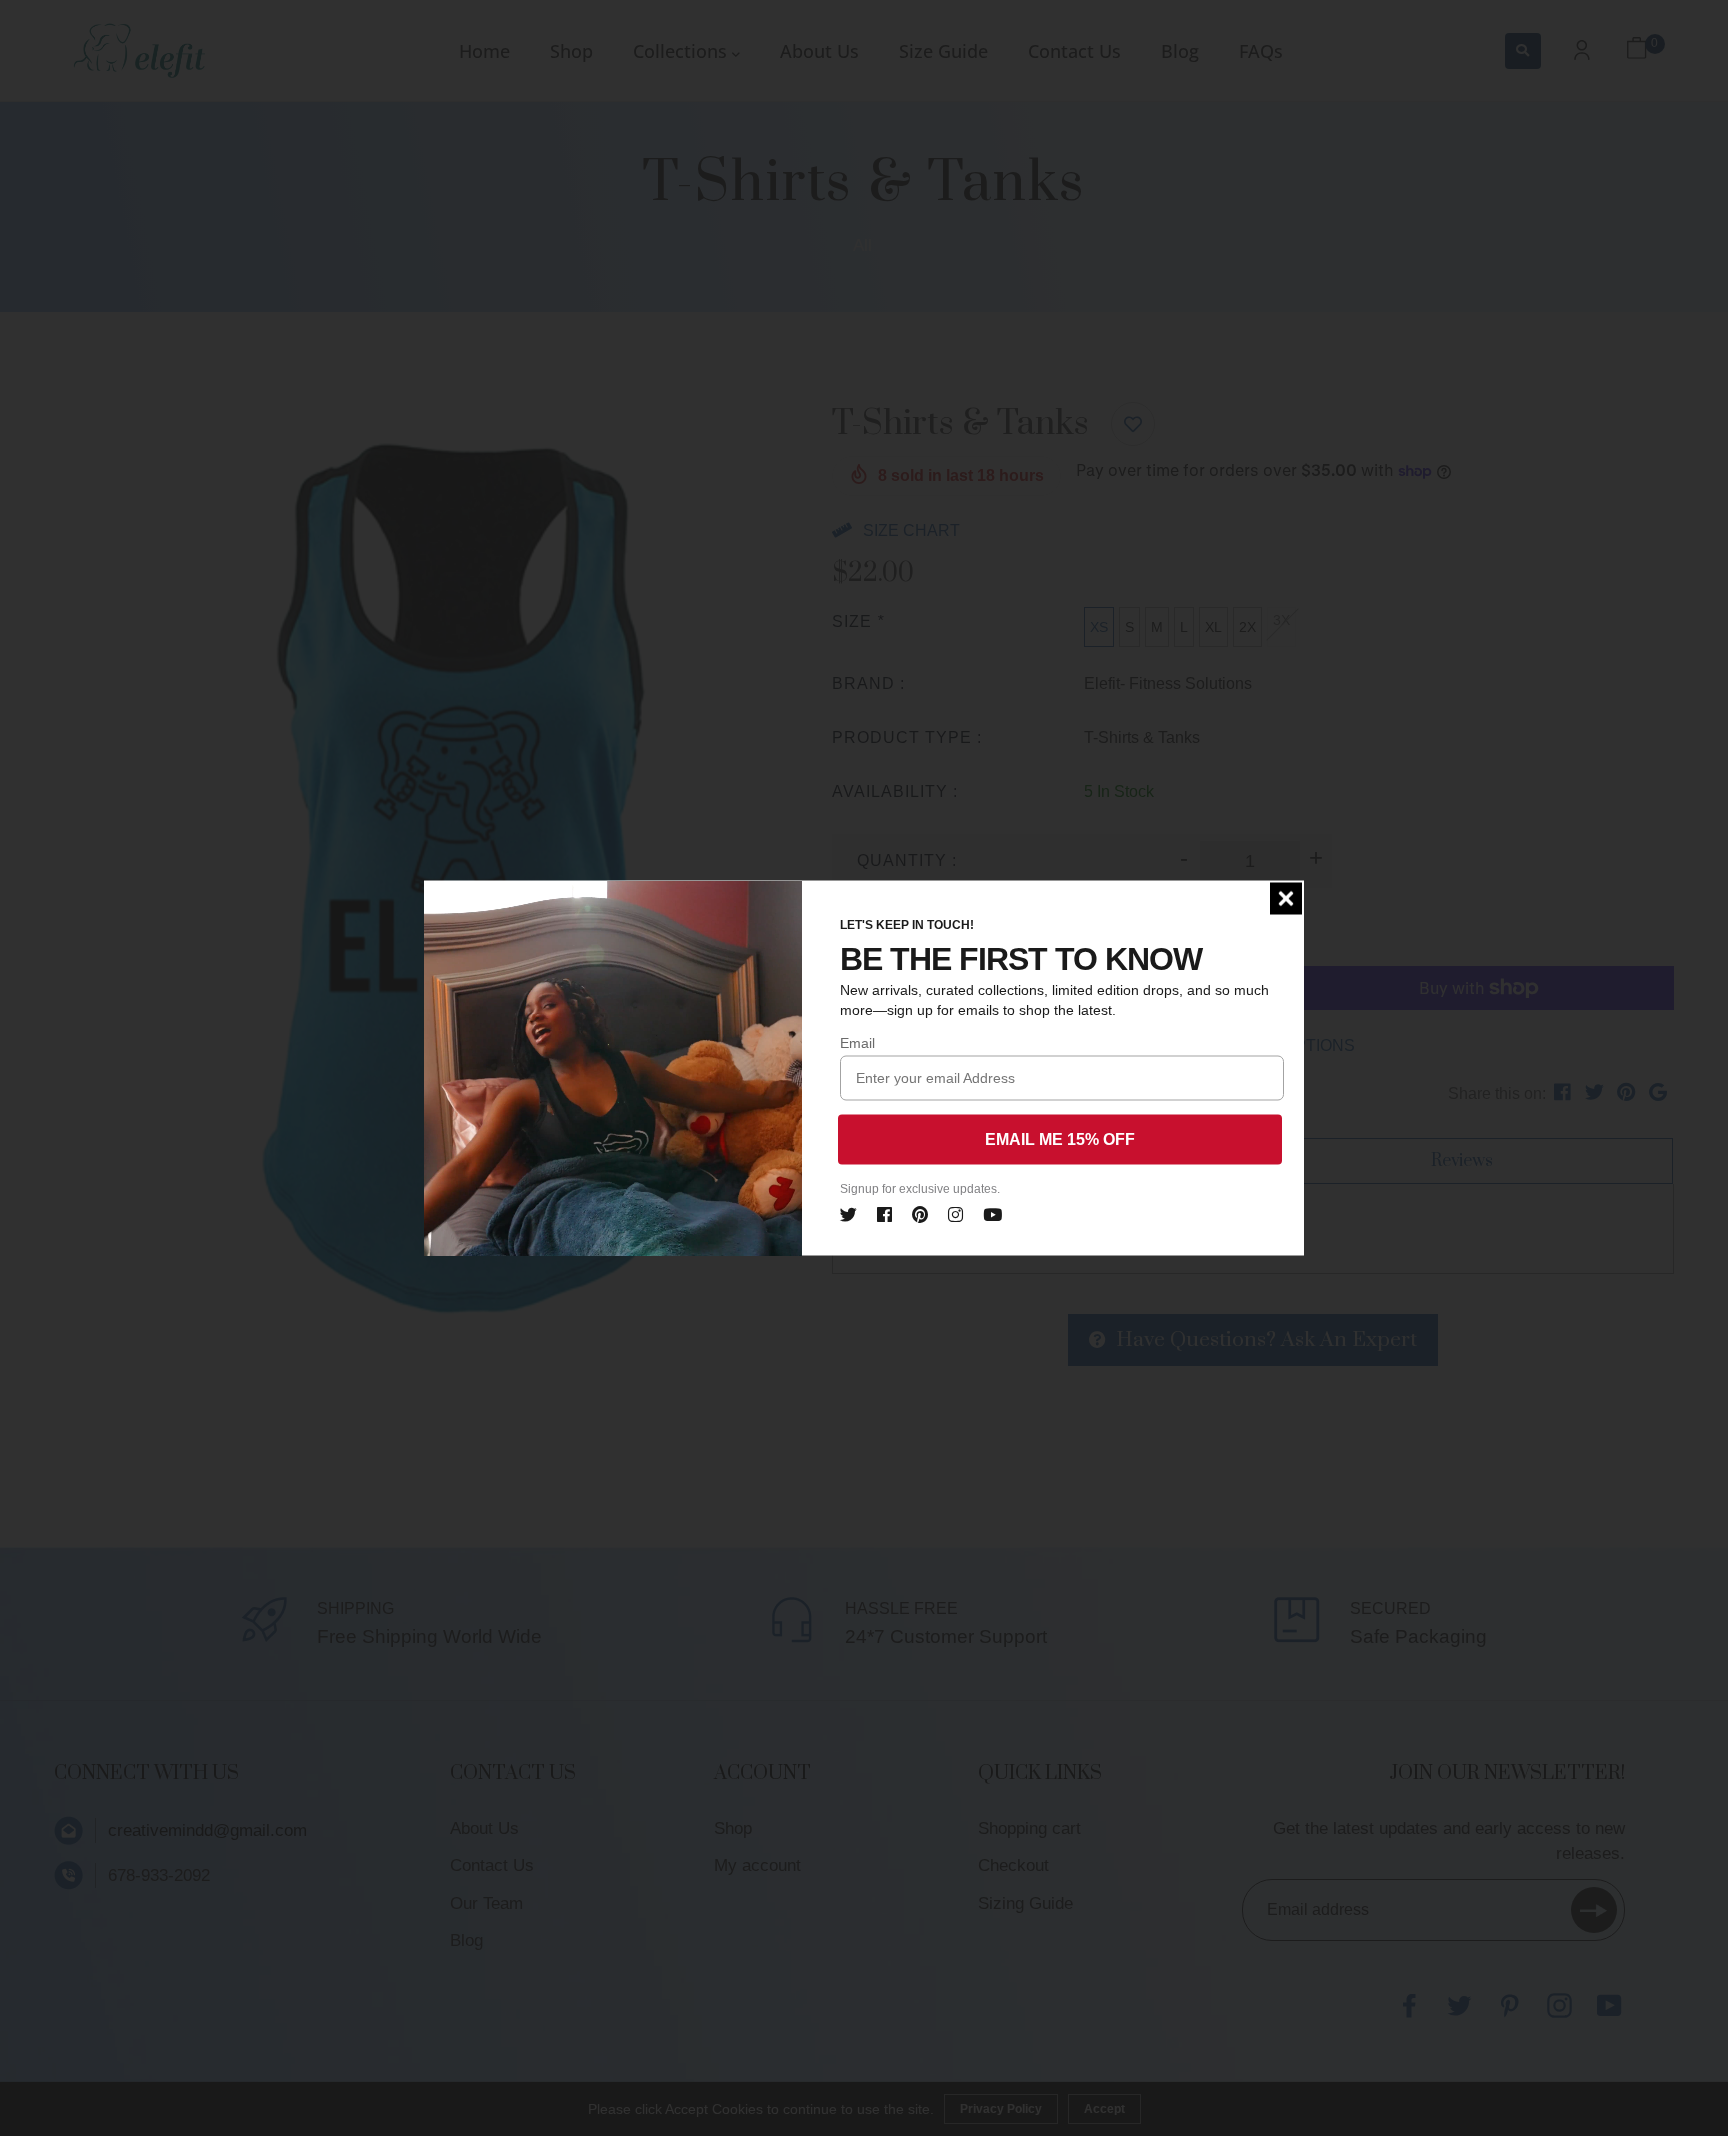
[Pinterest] (920, 1213)
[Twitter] (848, 1213)
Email (857, 1043)
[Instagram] (955, 1213)
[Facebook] (884, 1213)
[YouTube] (992, 1213)
